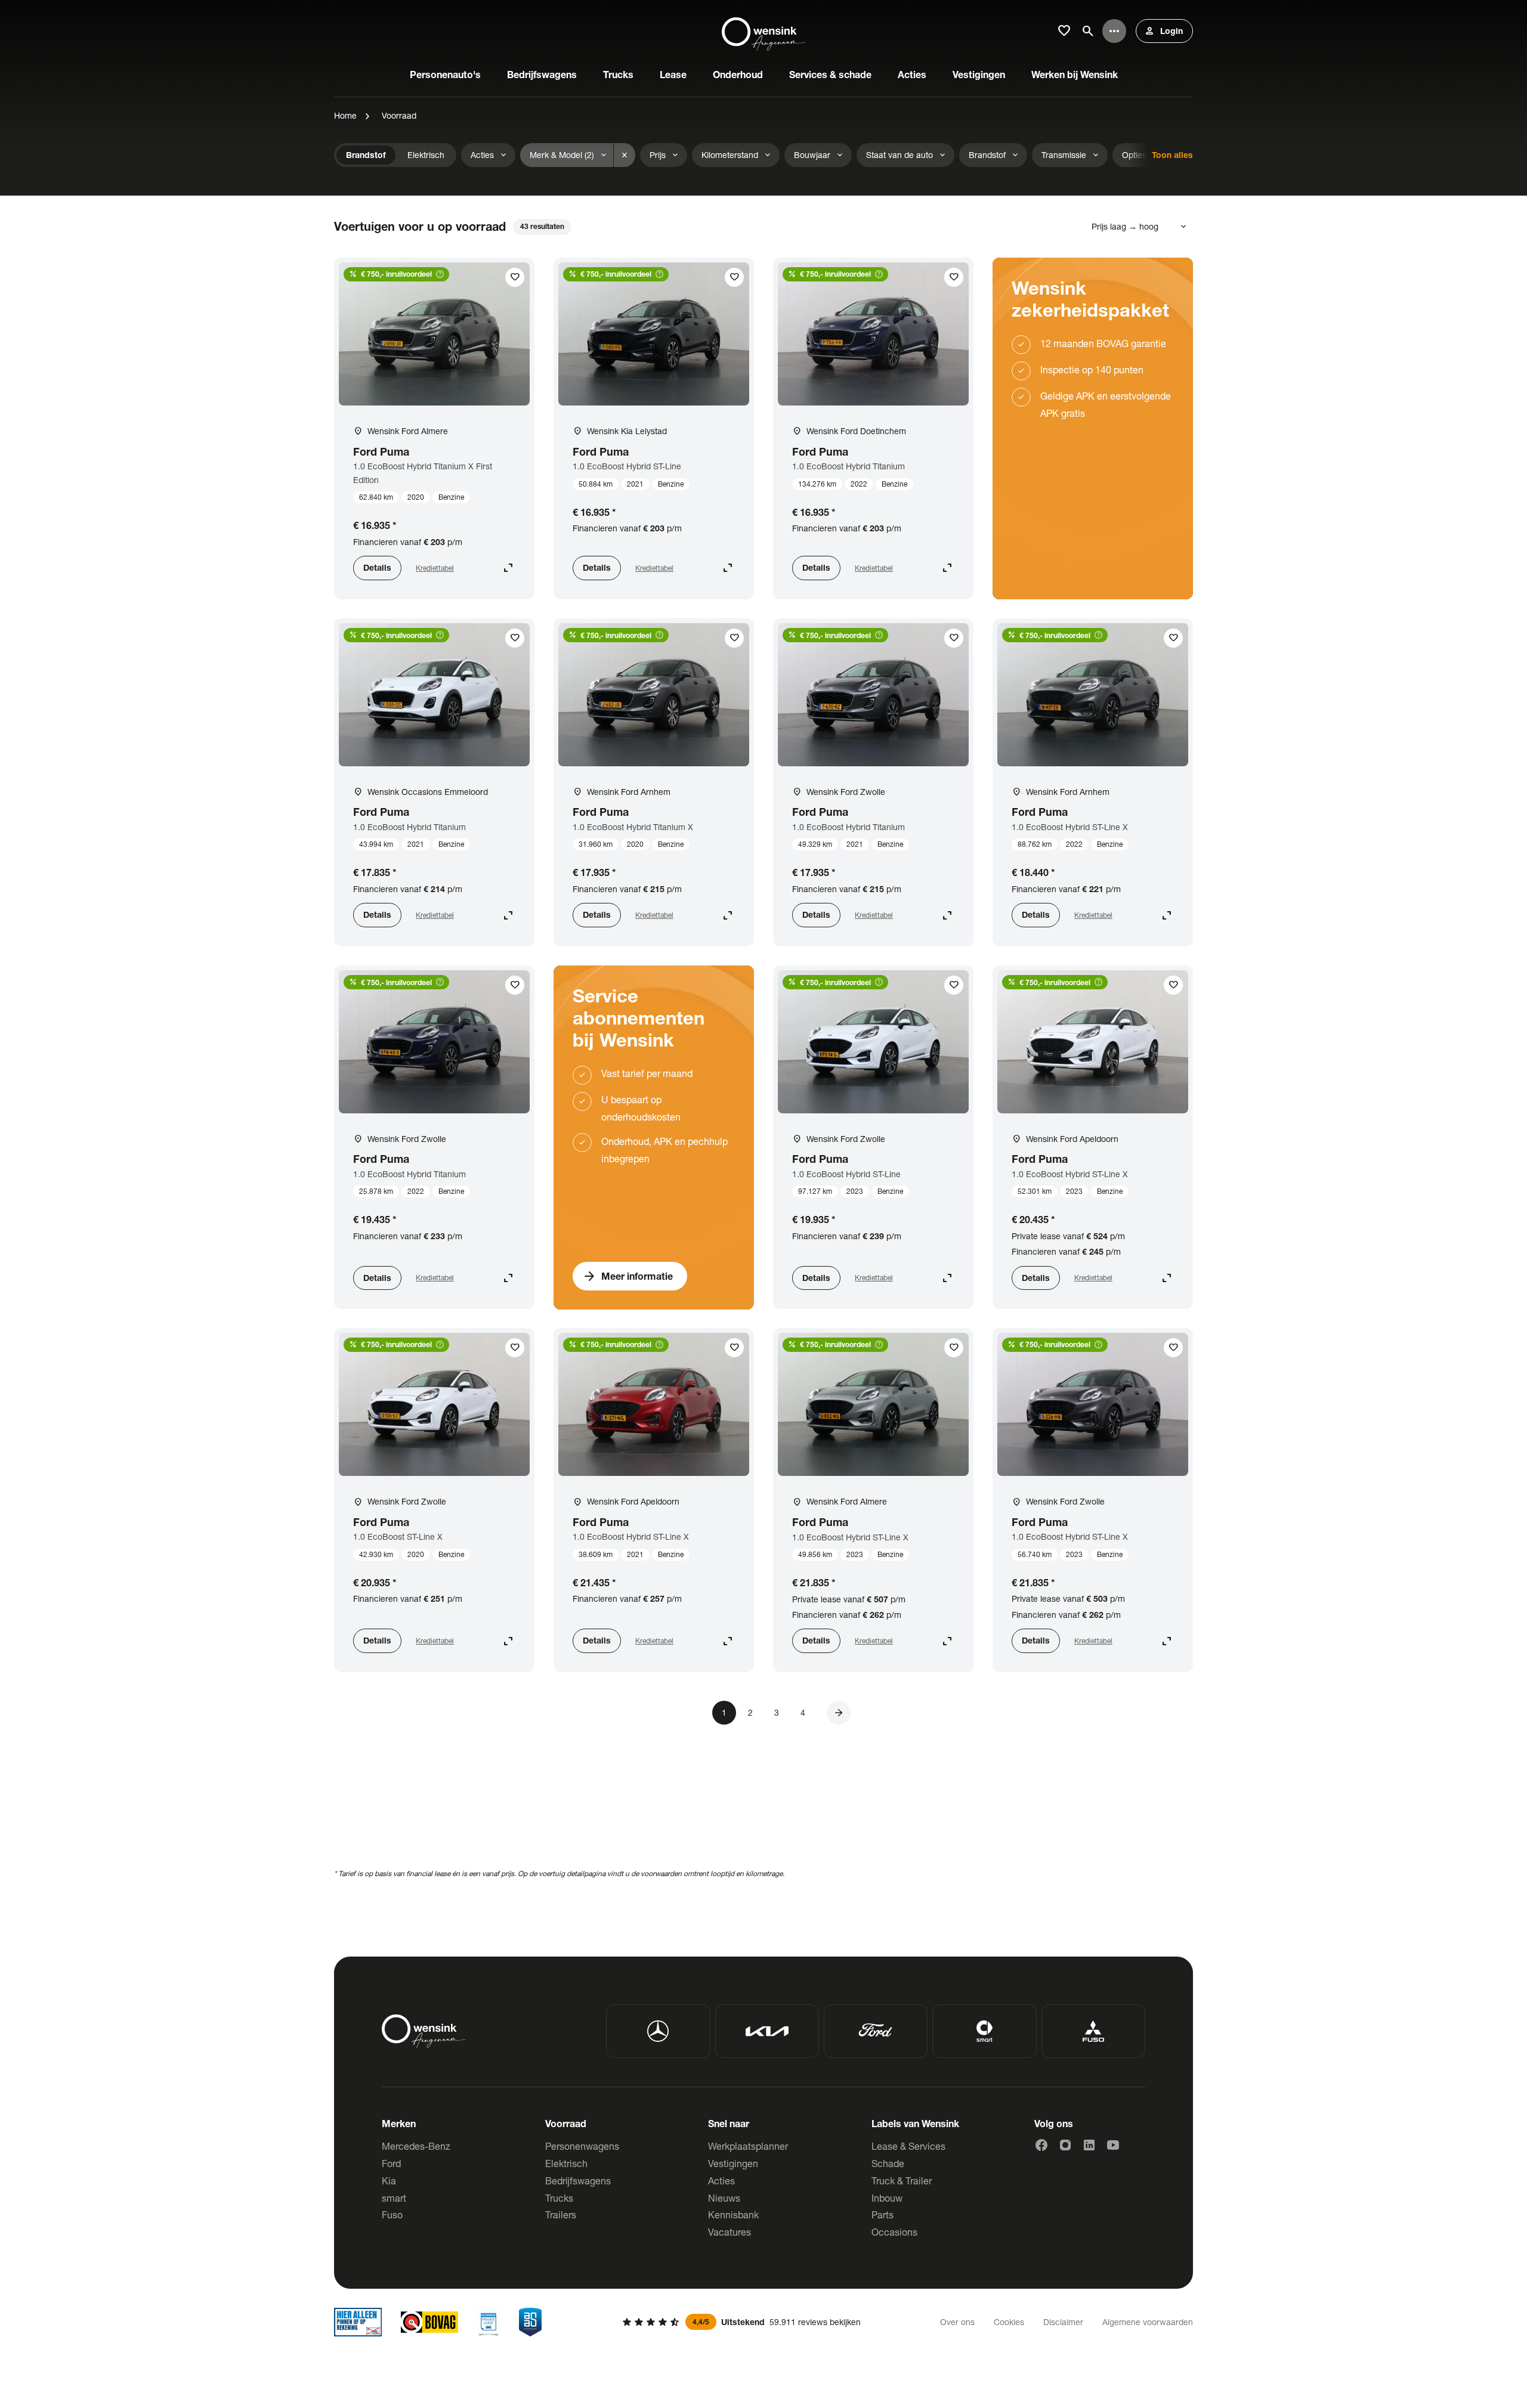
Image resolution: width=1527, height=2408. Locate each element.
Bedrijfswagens (578, 2180)
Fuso (392, 2214)
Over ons (957, 2322)
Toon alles (1172, 155)
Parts (882, 2214)
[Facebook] (1041, 2145)
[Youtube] (1113, 2145)
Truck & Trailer (902, 2180)
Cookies (1009, 2322)
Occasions (894, 2232)
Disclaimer (1063, 2322)
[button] (839, 1713)
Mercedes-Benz (416, 2146)
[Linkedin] (1089, 2145)
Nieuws (724, 2198)
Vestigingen (733, 2163)
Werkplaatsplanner (748, 2146)
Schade (888, 2163)
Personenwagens (582, 2146)
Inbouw (887, 2198)
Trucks (559, 2198)
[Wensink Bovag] (429, 2322)
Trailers (561, 2214)
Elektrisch (566, 2163)
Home (345, 115)
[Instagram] (1065, 2145)
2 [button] (750, 1712)
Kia (389, 2180)
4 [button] (803, 1712)
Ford (391, 2163)
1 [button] (724, 1712)
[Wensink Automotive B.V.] (763, 31)
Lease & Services (908, 2146)
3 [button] (777, 1712)
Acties (721, 2180)
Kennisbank (733, 2214)
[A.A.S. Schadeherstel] (530, 2322)
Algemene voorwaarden (1148, 2322)
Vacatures (730, 2232)
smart (394, 2198)
